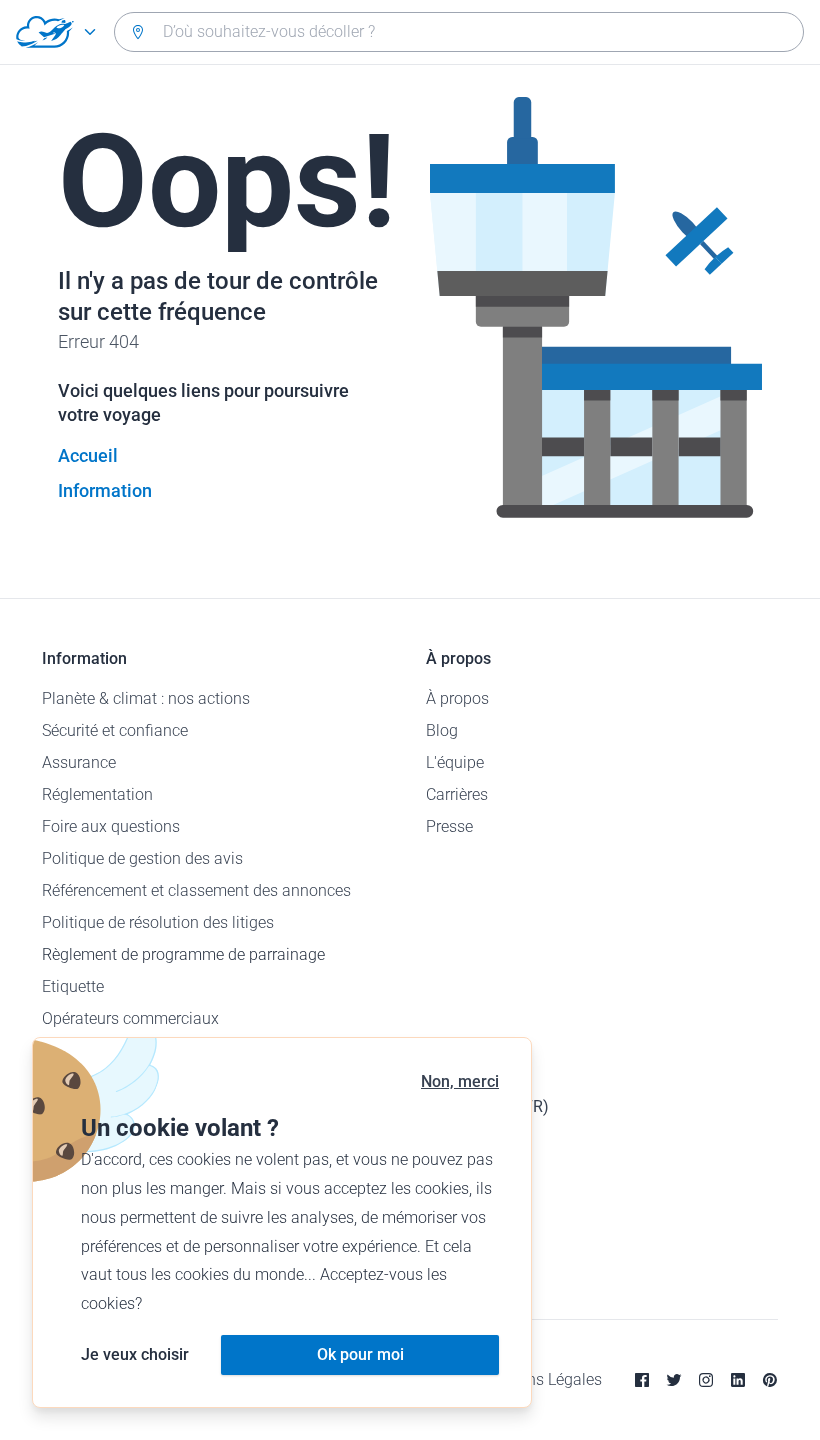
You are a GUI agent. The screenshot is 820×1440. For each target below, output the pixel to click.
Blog (442, 730)
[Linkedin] (738, 1380)
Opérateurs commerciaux (130, 1018)
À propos (457, 698)
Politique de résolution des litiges (158, 922)
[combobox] (459, 32)
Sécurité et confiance (115, 730)
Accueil (88, 455)
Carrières (457, 794)
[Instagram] (706, 1380)
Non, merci (460, 1081)
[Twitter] (674, 1380)
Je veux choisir (135, 1354)
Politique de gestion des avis (142, 858)
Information (105, 490)
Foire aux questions (111, 826)
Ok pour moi (360, 1354)
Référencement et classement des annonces (196, 890)
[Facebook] (642, 1380)
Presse (449, 826)
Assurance (79, 762)
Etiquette (73, 986)
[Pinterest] (770, 1380)
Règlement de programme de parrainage (183, 954)
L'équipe (455, 762)
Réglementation (97, 794)
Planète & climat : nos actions (146, 698)
